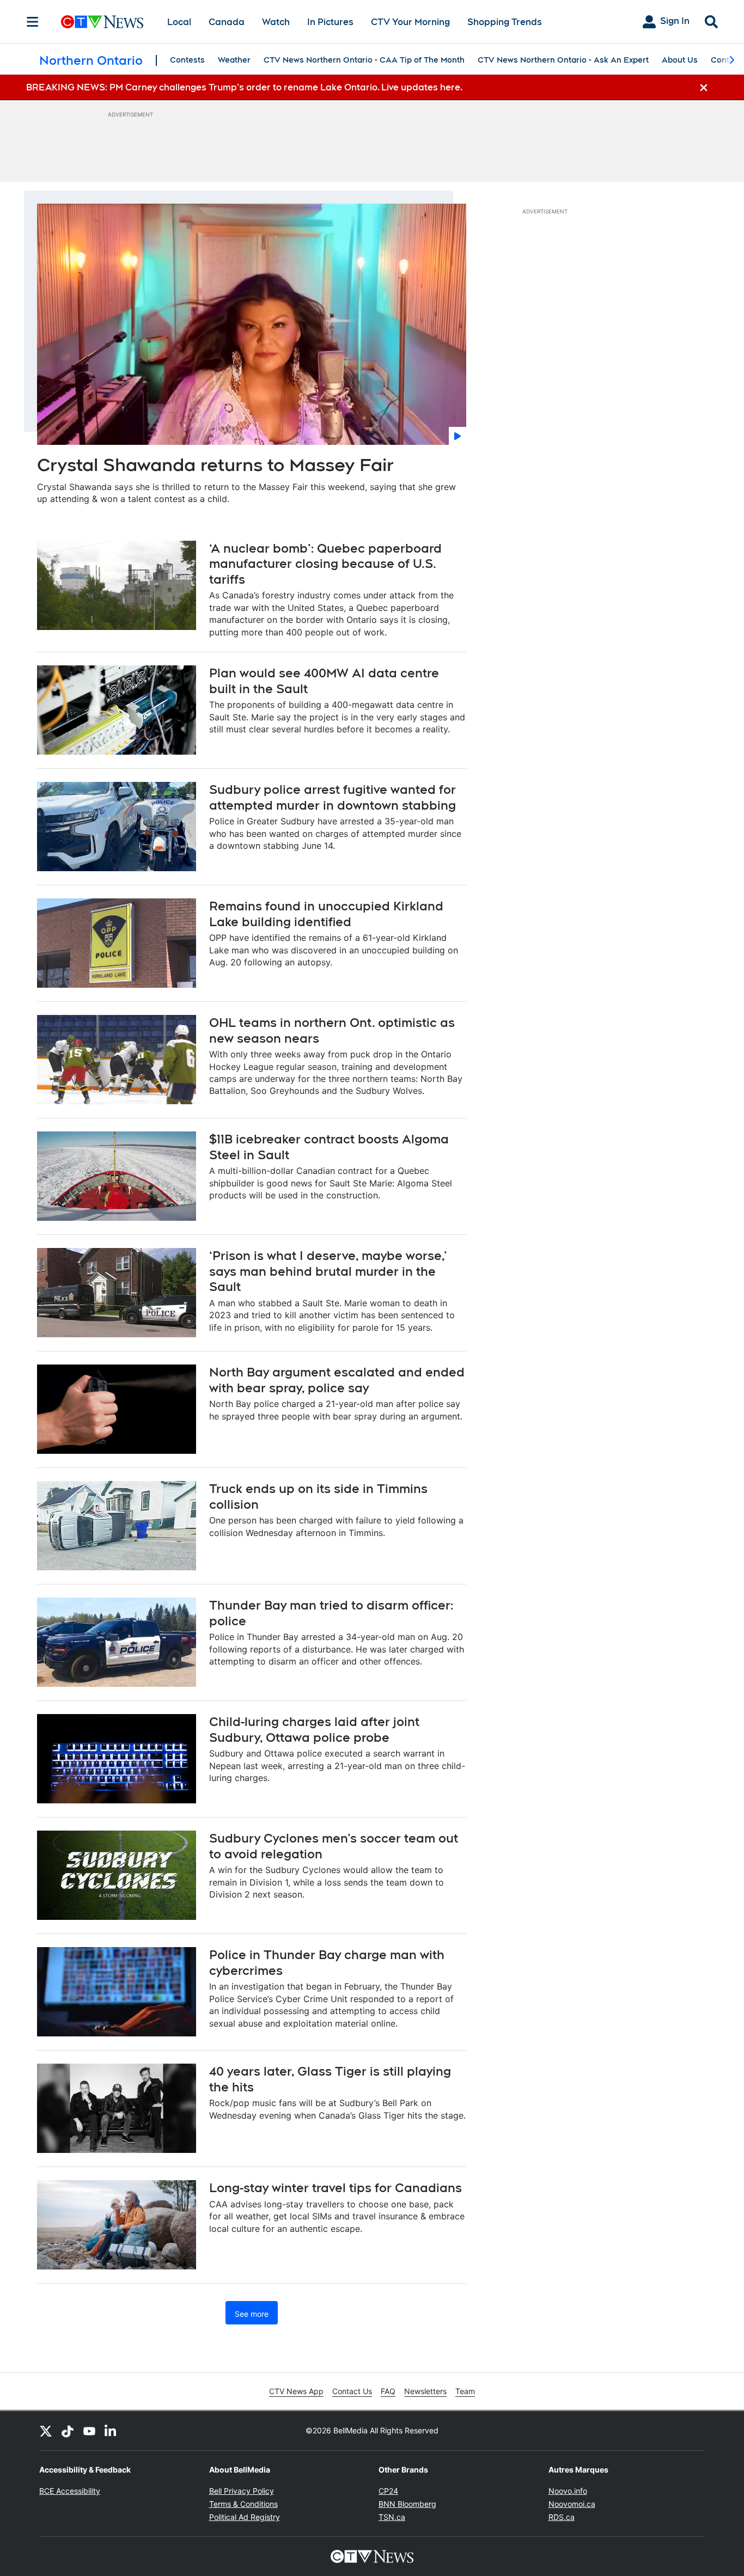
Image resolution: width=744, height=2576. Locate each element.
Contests (187, 60)
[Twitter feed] (46, 2431)
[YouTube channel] (89, 2431)
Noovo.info (568, 2491)
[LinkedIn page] (111, 2431)
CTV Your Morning (410, 22)
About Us (680, 60)
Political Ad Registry (245, 2517)
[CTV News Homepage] (102, 22)
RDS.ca (562, 2517)
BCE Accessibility (70, 2491)
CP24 (388, 2491)
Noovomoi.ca (572, 2504)
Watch (276, 22)
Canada (227, 22)
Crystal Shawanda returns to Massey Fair (215, 465)
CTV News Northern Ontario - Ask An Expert (563, 60)
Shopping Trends (505, 22)
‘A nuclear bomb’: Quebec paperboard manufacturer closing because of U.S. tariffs (325, 564)
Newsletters (425, 2391)
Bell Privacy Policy (242, 2491)
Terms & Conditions (243, 2504)
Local (179, 22)
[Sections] (33, 22)
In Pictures (330, 22)
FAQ (388, 2391)
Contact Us (352, 2391)
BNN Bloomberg (407, 2504)
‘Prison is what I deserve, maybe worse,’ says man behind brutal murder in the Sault (328, 1271)
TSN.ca (392, 2517)
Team (465, 2391)
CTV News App (296, 2391)
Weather (234, 60)
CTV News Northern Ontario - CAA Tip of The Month (364, 60)
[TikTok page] (68, 2431)
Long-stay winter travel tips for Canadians (336, 2188)
